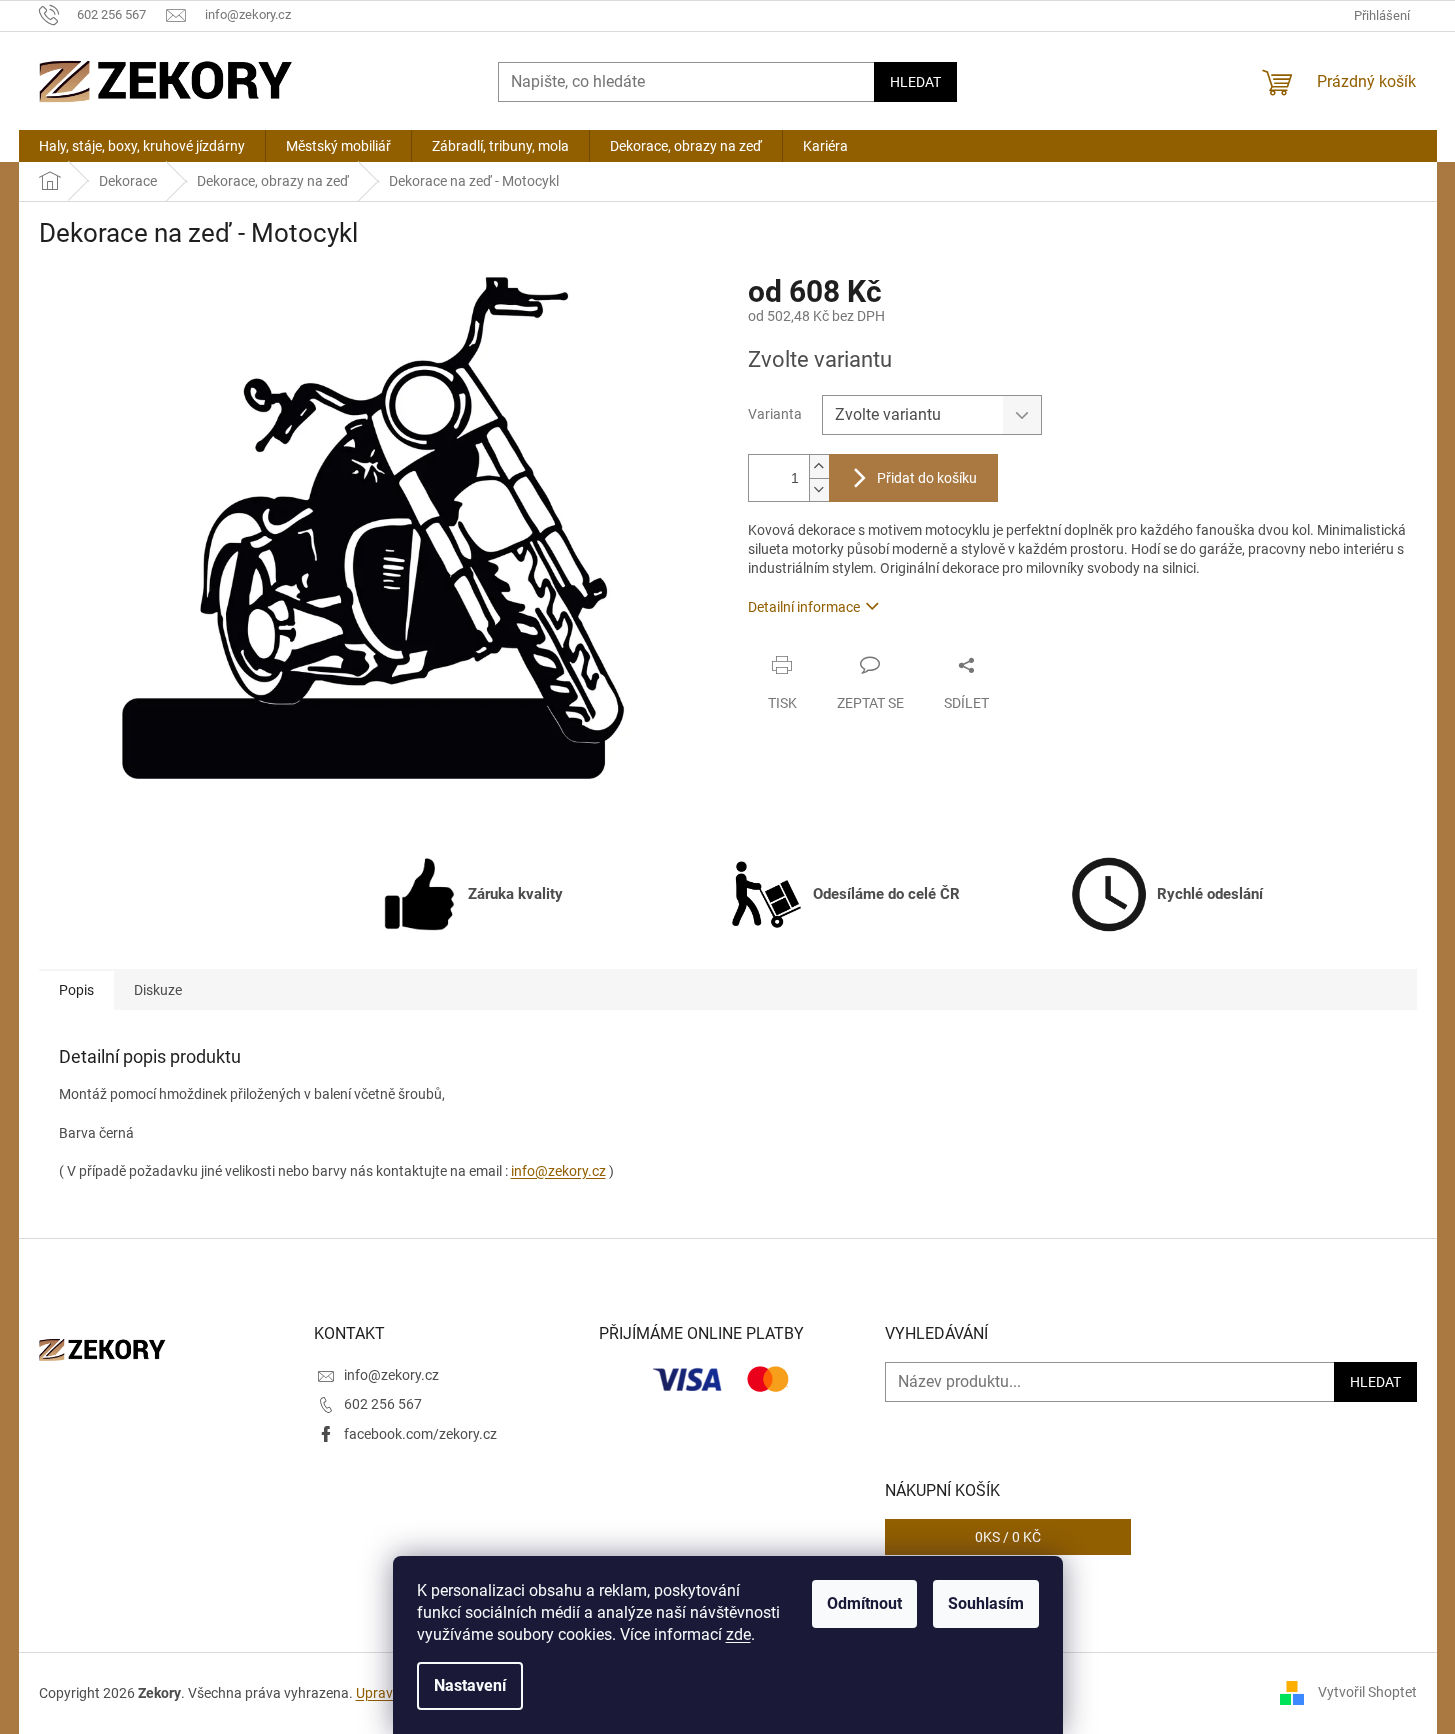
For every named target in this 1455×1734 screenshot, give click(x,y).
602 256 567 (383, 1404)
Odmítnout (864, 1603)
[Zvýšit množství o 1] (819, 466)
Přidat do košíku (927, 478)
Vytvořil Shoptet (1367, 1692)
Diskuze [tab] (158, 990)
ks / (1008, 1537)
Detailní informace (804, 607)
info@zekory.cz (558, 1171)
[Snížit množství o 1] (819, 489)
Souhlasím (986, 1603)
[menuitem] (142, 146)
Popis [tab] (76, 990)
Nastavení (470, 1685)
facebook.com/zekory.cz (420, 1434)
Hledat (915, 82)
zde (738, 1634)
